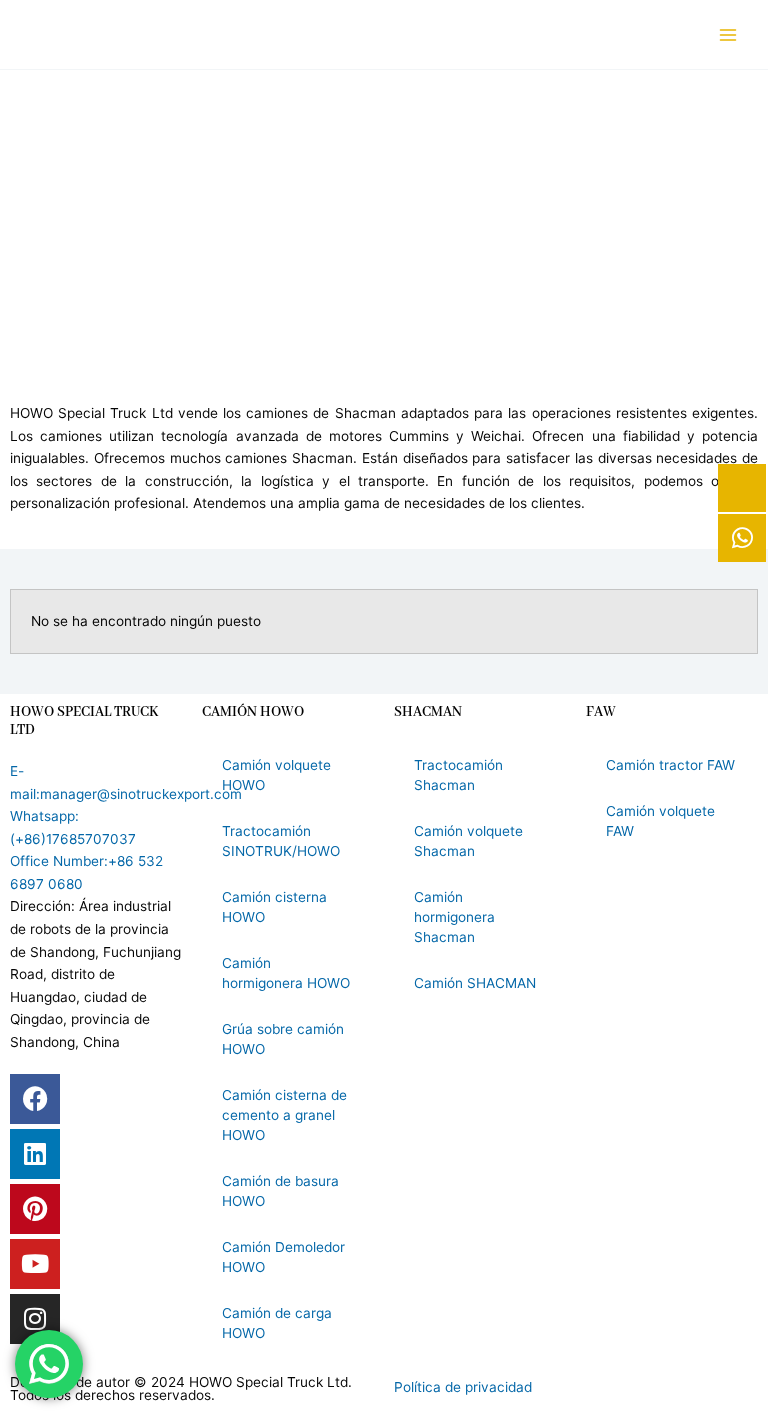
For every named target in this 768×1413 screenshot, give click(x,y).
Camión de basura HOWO (280, 1191)
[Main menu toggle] (728, 34)
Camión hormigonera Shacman (454, 917)
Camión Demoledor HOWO (283, 1257)
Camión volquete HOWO (276, 775)
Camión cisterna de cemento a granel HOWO (284, 1115)
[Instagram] (35, 1319)
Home (316, 294)
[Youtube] (35, 1264)
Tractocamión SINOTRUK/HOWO (281, 841)
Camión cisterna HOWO (274, 907)
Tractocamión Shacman (458, 775)
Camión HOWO (253, 712)
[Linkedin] (35, 1154)
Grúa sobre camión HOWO (283, 1039)
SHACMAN (428, 712)
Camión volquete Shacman (468, 841)
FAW (601, 712)
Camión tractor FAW (670, 765)
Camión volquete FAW (660, 821)
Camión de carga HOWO (277, 1323)
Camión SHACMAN (475, 983)
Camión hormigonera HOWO (286, 973)
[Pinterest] (35, 1209)
